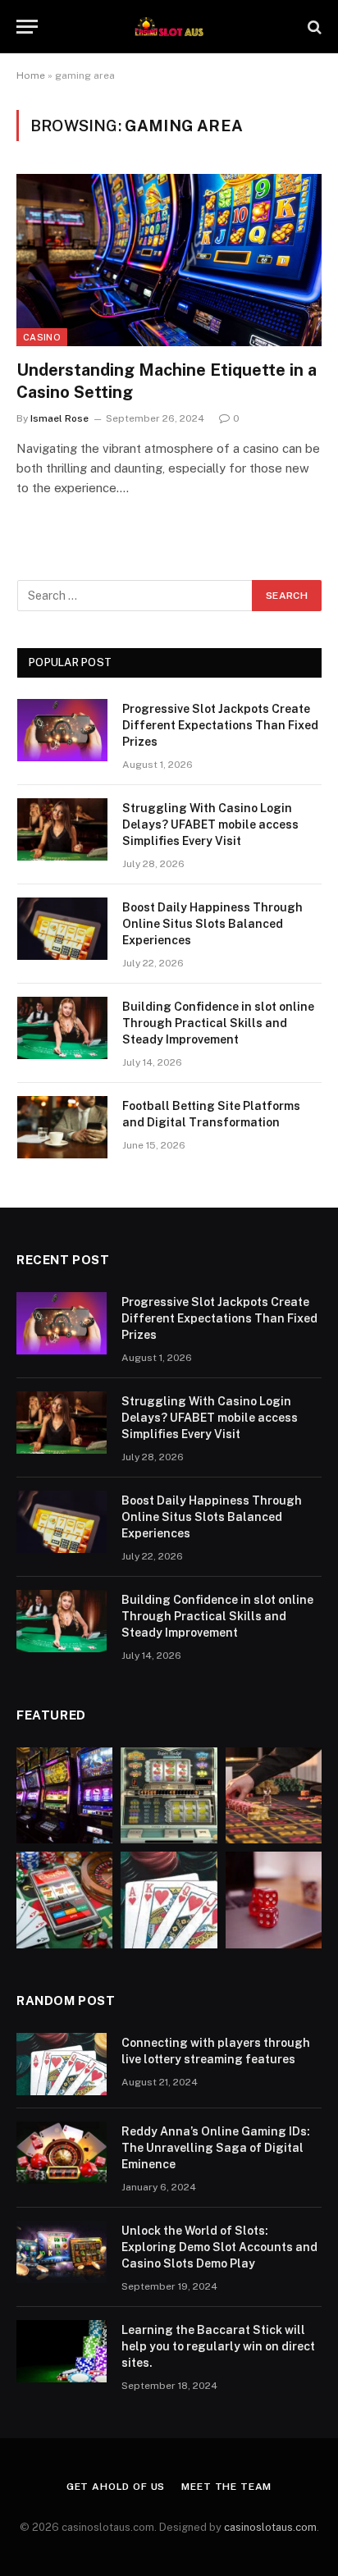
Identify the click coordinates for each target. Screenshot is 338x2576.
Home (31, 75)
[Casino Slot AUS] (169, 27)
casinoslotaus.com (270, 2527)
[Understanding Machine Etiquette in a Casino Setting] (169, 260)
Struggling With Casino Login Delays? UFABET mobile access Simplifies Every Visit (210, 824)
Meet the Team (226, 2487)
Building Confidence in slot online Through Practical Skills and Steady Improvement (218, 1023)
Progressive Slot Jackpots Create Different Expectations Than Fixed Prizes (220, 725)
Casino (42, 337)
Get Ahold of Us (116, 2487)
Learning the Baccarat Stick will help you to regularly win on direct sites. (218, 2346)
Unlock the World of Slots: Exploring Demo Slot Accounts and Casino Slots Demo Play (219, 2247)
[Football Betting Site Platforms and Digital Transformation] (62, 1127)
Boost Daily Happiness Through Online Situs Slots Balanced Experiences (212, 924)
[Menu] (27, 27)
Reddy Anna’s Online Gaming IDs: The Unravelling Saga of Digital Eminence (216, 2148)
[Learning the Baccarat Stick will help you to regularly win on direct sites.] (62, 2351)
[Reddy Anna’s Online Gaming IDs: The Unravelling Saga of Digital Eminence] (62, 2153)
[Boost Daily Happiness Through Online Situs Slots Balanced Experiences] (62, 929)
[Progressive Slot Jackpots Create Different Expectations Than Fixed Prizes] (62, 730)
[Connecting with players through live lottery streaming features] (62, 2064)
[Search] (313, 27)
